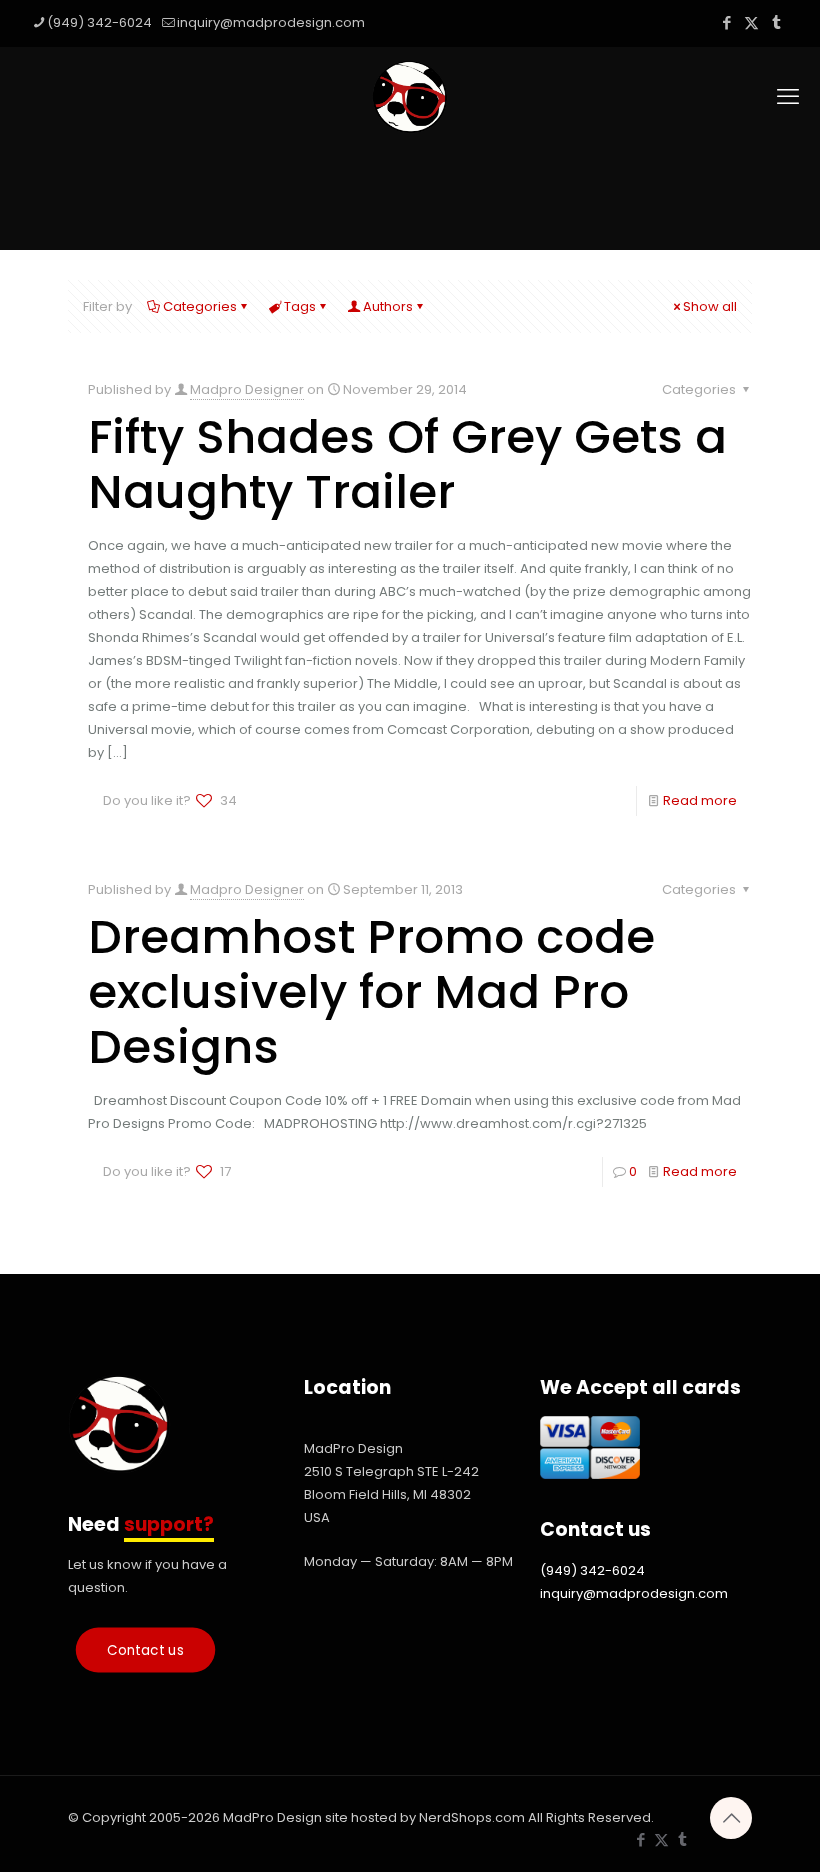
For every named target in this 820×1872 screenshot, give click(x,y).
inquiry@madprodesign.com (271, 22)
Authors (388, 306)
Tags (300, 306)
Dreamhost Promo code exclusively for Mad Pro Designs (371, 991)
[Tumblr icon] (776, 22)
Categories (200, 306)
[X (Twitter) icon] (751, 22)
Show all (710, 306)
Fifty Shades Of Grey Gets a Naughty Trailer (407, 464)
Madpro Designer (247, 389)
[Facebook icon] (726, 22)
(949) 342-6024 (99, 22)
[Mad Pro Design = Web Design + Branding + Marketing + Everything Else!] (410, 97)
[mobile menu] (788, 97)
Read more (700, 800)
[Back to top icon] (731, 1818)
